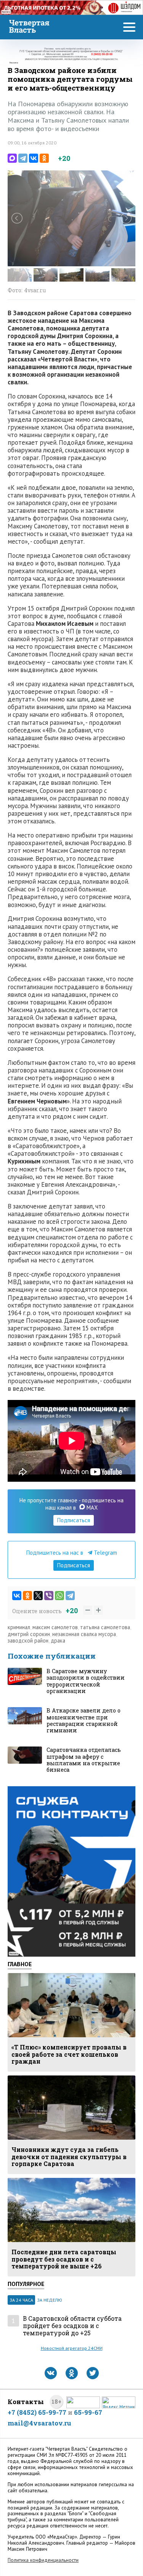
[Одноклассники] (44, 158)
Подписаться (74, 1520)
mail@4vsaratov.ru (39, 2423)
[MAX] (12, 158)
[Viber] (49, 1596)
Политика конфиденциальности (43, 2560)
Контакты (26, 2402)
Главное (20, 1964)
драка (58, 1640)
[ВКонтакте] (34, 158)
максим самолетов (55, 1627)
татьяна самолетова (105, 1627)
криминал (19, 1627)
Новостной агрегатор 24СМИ (72, 2348)
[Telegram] (23, 158)
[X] (38, 1596)
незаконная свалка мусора (84, 1634)
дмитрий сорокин (29, 1634)
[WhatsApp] (59, 1596)
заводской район (28, 1640)
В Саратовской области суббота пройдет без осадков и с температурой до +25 (72, 2326)
